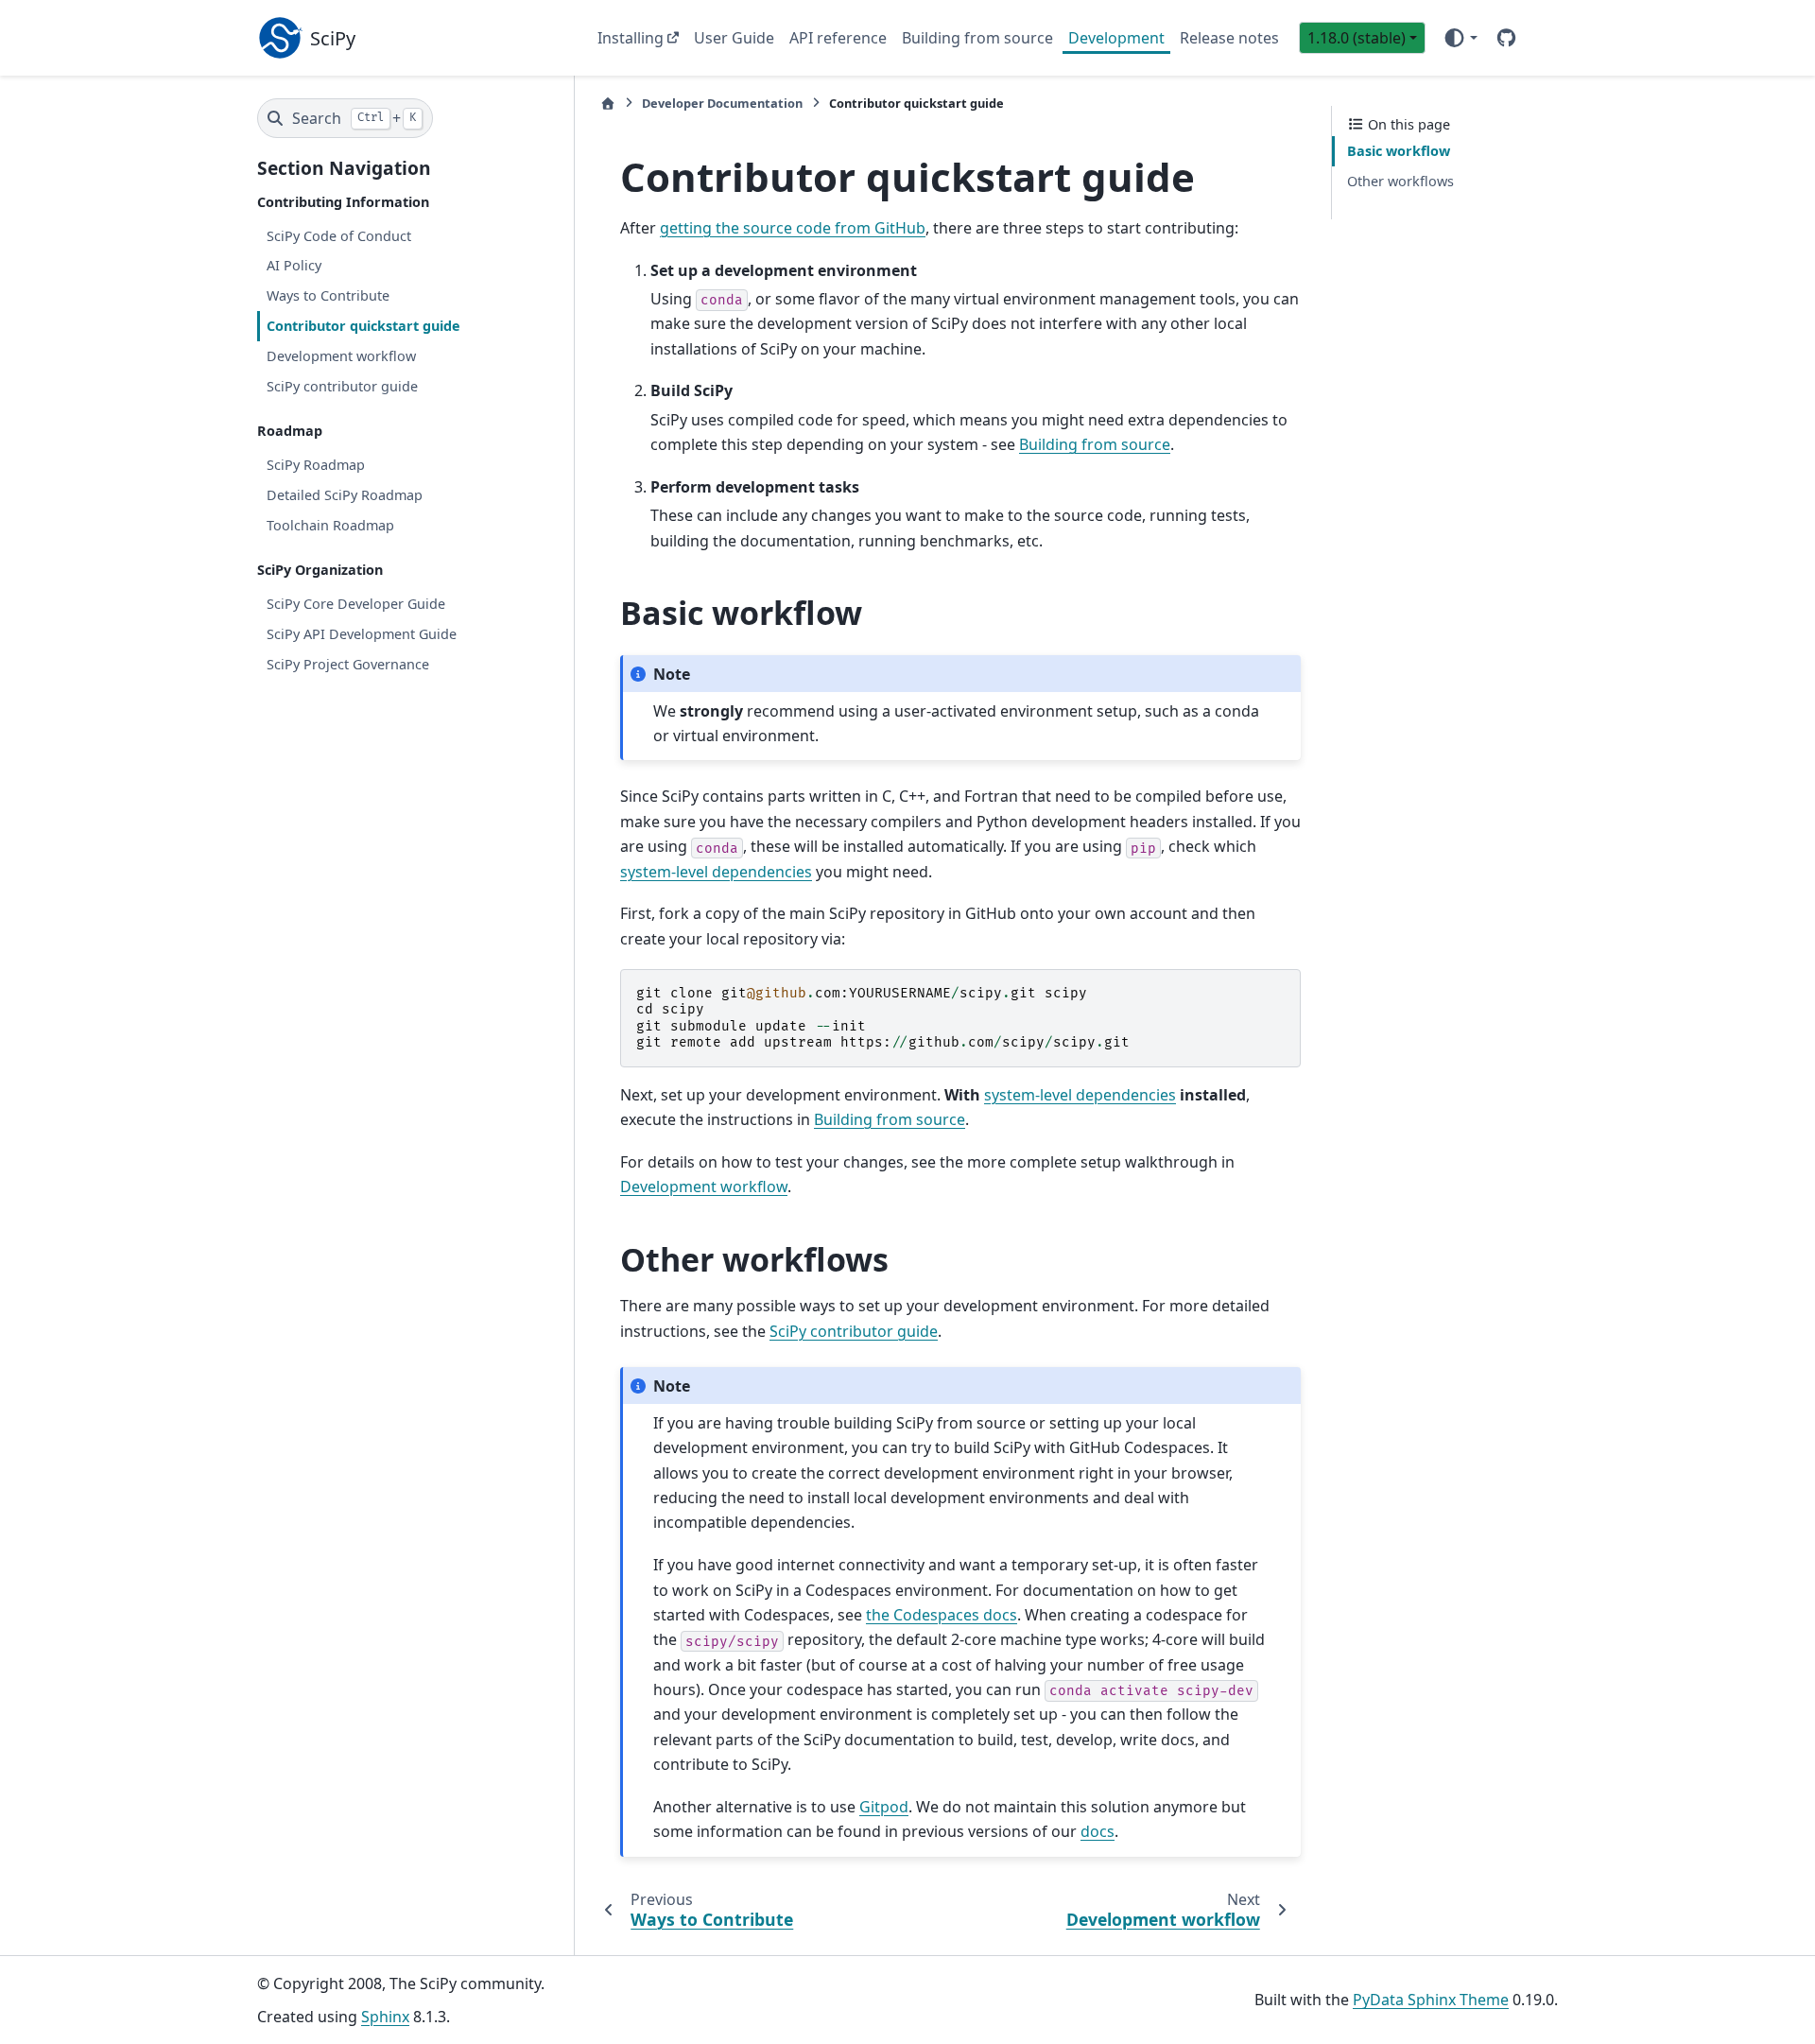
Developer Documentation (722, 103)
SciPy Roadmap (316, 465)
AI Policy (294, 265)
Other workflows (1400, 181)
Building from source (977, 38)
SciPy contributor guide (342, 385)
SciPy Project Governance (348, 663)
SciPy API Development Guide (362, 634)
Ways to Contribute (328, 295)
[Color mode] (1460, 38)
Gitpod (884, 1807)
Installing (631, 38)
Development (1116, 38)
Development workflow (341, 356)
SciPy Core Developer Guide (356, 604)
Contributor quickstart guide (363, 326)
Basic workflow (1399, 151)
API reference (838, 38)
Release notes (1229, 38)
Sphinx (385, 2017)
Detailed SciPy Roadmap (345, 495)
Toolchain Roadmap (330, 524)
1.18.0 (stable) (1357, 38)
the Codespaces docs (942, 1615)
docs (1098, 1831)
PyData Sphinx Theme (1431, 2000)
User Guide (734, 38)
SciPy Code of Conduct (339, 235)
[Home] (608, 104)
